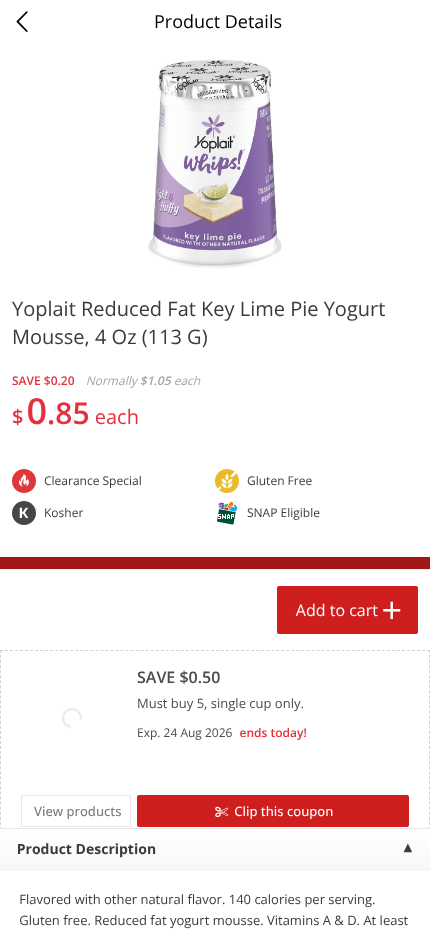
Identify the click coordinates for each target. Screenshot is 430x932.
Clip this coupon (283, 811)
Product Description (86, 849)
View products (78, 811)
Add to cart (337, 610)
